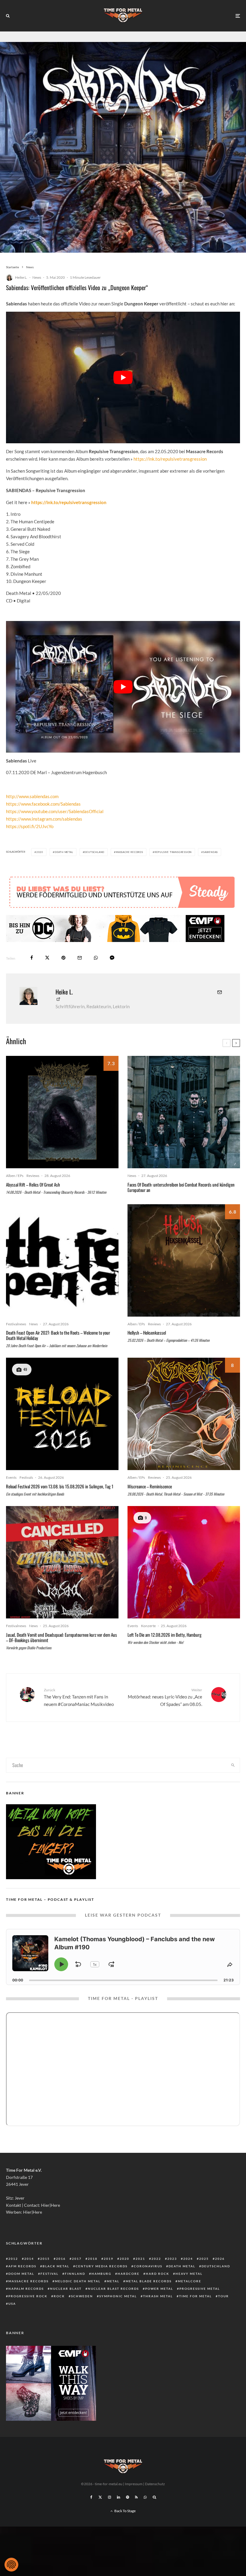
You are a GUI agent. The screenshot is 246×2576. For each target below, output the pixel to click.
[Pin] (63, 958)
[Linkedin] (118, 2497)
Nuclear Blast (66, 2289)
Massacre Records (129, 852)
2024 (188, 2259)
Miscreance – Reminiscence (150, 1486)
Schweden (82, 2296)
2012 (13, 2259)
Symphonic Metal (118, 2296)
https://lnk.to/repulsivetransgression (170, 459)
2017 (77, 2259)
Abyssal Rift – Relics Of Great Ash (33, 1184)
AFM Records (22, 2266)
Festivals (26, 1477)
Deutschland (94, 852)
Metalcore (190, 2281)
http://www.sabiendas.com (32, 796)
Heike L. (21, 277)
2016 (61, 2259)
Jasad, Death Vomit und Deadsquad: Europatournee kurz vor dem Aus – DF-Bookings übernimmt (61, 1637)
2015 (45, 2259)
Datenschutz (155, 2484)
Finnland (75, 2274)
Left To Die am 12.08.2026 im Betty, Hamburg (165, 1635)
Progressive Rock (28, 2296)
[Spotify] (127, 2497)
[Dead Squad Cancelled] (62, 1562)
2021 (140, 2259)
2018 (93, 2259)
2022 (156, 2259)
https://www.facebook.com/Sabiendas (43, 804)
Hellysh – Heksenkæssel (147, 1333)
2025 (204, 2259)
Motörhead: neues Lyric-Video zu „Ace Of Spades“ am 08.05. (165, 1697)
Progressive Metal (200, 2289)
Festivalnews (16, 1324)
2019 (109, 2259)
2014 (29, 2259)
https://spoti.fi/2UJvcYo (30, 826)
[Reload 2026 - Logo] (62, 1414)
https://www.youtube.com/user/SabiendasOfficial (55, 811)
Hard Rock (157, 2274)
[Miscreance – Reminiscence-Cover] (184, 1414)
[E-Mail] (80, 958)
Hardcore (129, 2274)
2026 (220, 2259)
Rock (59, 2296)
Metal (113, 2281)
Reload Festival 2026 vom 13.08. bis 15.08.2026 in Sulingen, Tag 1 (60, 1486)
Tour (223, 2296)
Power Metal (159, 2289)
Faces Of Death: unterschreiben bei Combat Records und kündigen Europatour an (181, 1187)
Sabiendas (210, 852)
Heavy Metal (189, 2274)
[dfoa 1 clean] (62, 1260)
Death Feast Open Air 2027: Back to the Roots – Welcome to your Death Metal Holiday (58, 1335)
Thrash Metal (158, 2296)
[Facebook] (91, 2497)
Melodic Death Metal (78, 2281)
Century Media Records (102, 2266)
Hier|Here (51, 2205)
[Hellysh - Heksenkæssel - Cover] (184, 1260)
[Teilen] (32, 958)
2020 (40, 852)
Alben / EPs (15, 1176)
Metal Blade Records (149, 2281)
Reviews (33, 1176)
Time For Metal (195, 2296)
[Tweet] (47, 958)
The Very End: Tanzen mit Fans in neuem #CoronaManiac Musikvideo (79, 1697)
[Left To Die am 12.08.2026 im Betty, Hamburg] (184, 1562)
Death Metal (64, 852)
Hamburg (101, 2274)
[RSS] (136, 2497)
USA (12, 2304)
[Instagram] (109, 2497)
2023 (172, 2259)
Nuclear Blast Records (113, 2289)
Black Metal (56, 2266)
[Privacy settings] (11, 2565)
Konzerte (148, 1626)
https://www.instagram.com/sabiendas (44, 819)
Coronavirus (148, 2266)
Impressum (134, 2484)
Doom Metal (21, 2274)
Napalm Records (26, 2289)
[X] (100, 2497)
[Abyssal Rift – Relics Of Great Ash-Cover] (62, 1112)
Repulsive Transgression (173, 852)
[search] (233, 1765)
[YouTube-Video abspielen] (123, 377)
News (37, 277)
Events (11, 1477)
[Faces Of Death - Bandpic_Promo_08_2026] (184, 1112)
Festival (49, 2274)
